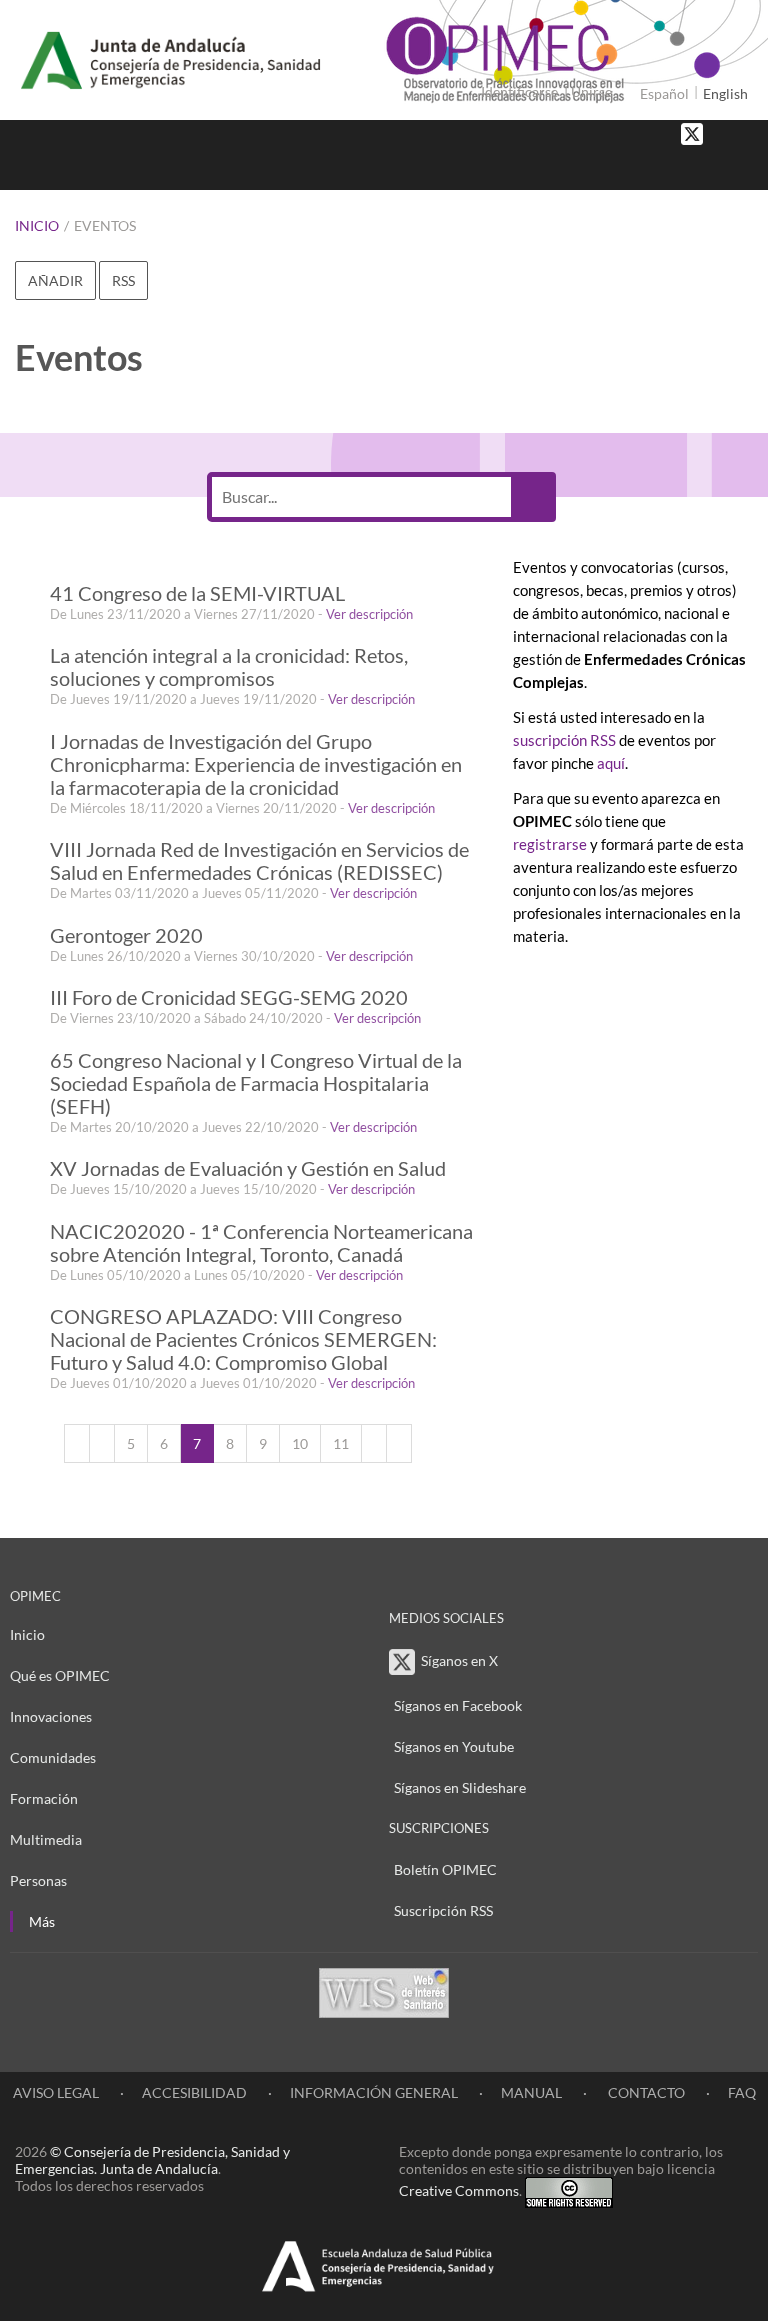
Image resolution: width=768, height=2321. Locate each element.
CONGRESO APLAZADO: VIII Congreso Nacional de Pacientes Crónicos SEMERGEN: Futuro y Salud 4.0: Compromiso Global (243, 1339)
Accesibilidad (194, 2092)
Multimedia (46, 1839)
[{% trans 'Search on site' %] (743, 169)
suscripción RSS (564, 740)
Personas (38, 1880)
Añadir (55, 280)
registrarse (550, 844)
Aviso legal (56, 2092)
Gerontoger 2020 (126, 935)
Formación (44, 1798)
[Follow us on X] (692, 132)
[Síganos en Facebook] (723, 132)
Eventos (105, 225)
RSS (123, 280)
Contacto (645, 2092)
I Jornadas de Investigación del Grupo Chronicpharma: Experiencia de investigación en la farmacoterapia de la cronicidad (256, 764)
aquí (611, 763)
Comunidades (53, 1757)
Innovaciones (51, 1716)
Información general (374, 2092)
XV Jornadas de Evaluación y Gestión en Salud (248, 1168)
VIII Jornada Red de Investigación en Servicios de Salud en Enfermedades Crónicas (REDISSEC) (259, 861)
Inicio (37, 225)
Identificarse (519, 91)
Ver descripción (369, 614)
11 (341, 1443)
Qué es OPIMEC (60, 1675)
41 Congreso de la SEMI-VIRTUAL (197, 593)
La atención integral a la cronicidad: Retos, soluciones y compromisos (229, 667)
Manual (531, 2092)
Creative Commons (459, 2190)
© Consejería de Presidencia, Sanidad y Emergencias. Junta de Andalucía (152, 2160)
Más (42, 1921)
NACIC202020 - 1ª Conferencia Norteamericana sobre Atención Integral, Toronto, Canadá (261, 1243)
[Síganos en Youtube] (743, 132)
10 (300, 1443)
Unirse (591, 91)
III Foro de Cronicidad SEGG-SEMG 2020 (229, 997)
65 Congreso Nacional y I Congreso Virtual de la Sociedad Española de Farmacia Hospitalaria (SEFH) (256, 1083)
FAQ (742, 2092)
